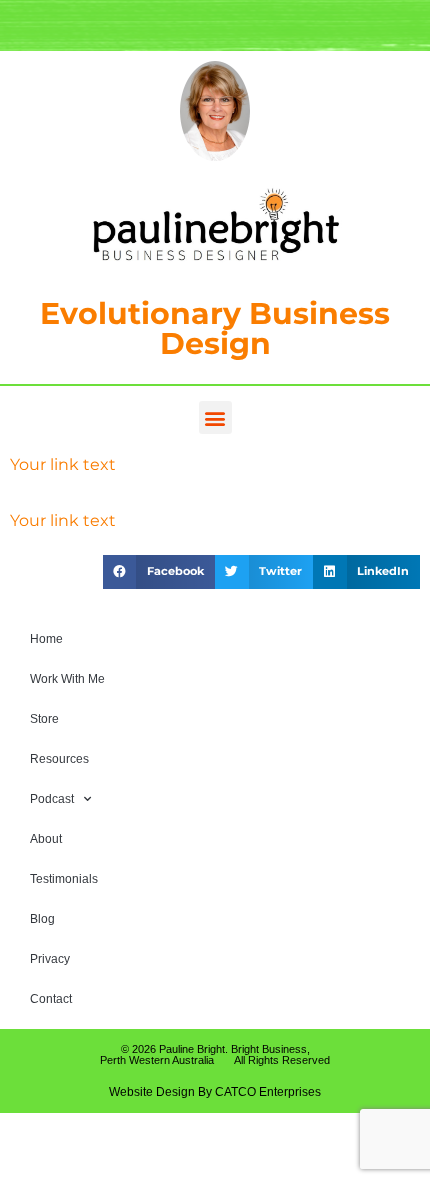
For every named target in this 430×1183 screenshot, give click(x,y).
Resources (59, 759)
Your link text (63, 464)
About (46, 839)
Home (46, 639)
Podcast (52, 799)
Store (44, 719)
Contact (51, 999)
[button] (215, 417)
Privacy (50, 959)
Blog (42, 919)
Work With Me (67, 679)
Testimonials (64, 879)
